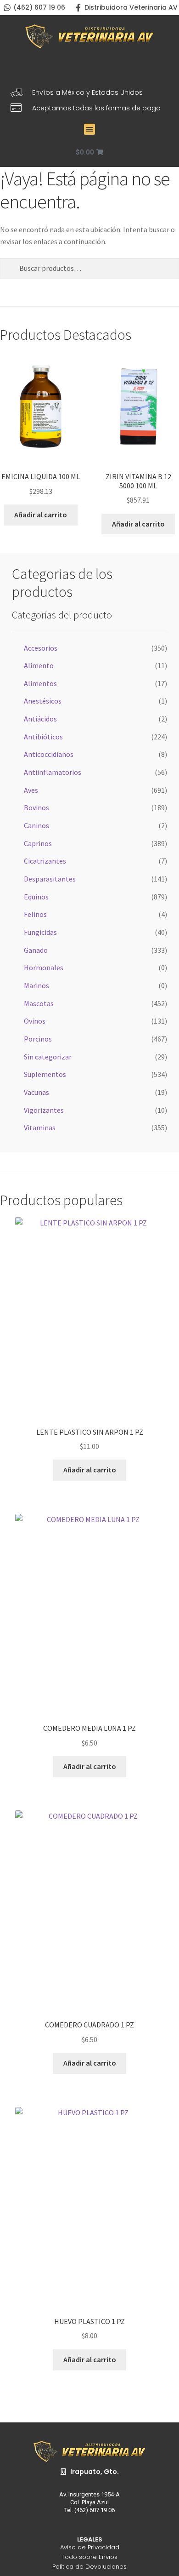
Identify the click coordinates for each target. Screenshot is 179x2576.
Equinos (36, 897)
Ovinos (35, 1021)
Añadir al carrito (41, 515)
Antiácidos (40, 719)
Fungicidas (40, 932)
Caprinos (38, 843)
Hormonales (44, 967)
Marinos (36, 985)
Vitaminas (40, 1128)
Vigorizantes (44, 1110)
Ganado (36, 950)
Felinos (35, 914)
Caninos (36, 825)
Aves (31, 790)
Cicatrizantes (45, 861)
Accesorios (41, 648)
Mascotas (39, 1003)
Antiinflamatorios (53, 772)
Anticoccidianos (49, 754)
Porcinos (38, 1039)
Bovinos (36, 807)
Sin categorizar (48, 1057)
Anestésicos (43, 701)
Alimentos (40, 683)
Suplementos (45, 1074)
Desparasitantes (50, 879)
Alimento (39, 665)
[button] (89, 129)
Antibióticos (43, 737)
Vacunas (36, 1092)
